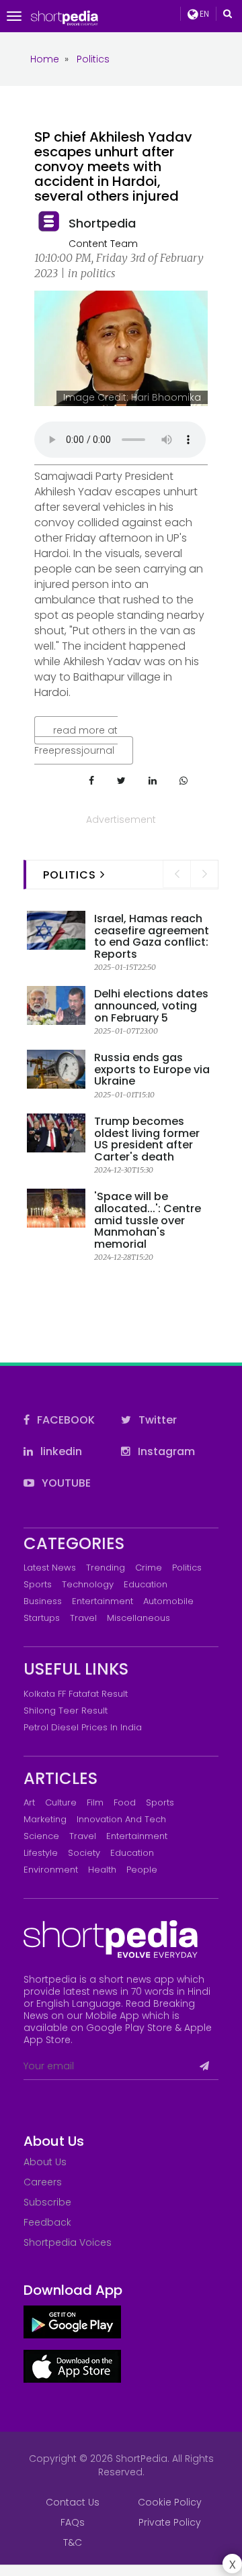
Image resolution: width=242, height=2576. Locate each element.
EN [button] (203, 14)
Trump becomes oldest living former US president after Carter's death (147, 1139)
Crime (149, 1568)
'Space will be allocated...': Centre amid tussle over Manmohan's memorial (148, 1220)
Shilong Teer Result (66, 1711)
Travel (83, 1618)
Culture (61, 1802)
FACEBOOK (65, 1420)
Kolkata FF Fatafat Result (76, 1694)
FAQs (73, 2522)
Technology (88, 1584)
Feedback (47, 2222)
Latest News (50, 1568)
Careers (43, 2182)
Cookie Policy (170, 2502)
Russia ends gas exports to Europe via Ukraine (152, 1069)
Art (29, 1802)
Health (102, 1870)
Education (146, 1584)
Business (43, 1601)
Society (84, 1853)
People (142, 1870)
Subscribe (47, 2202)
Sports (38, 1584)
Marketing (45, 1819)
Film (95, 1802)
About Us (45, 2162)
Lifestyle (41, 1853)
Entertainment (103, 1601)
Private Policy (170, 2522)
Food (125, 1802)
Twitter (156, 1420)
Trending (106, 1568)
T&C (73, 2542)
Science (41, 1836)
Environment (51, 1870)
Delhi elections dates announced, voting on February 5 (151, 1005)
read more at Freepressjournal (76, 740)
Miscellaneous (138, 1618)
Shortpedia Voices (68, 2242)
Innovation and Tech (121, 1819)
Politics (187, 1568)
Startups (42, 1618)
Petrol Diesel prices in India (83, 1727)
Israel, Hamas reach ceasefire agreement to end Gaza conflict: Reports (152, 936)
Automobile (168, 1601)
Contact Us (73, 2502)
